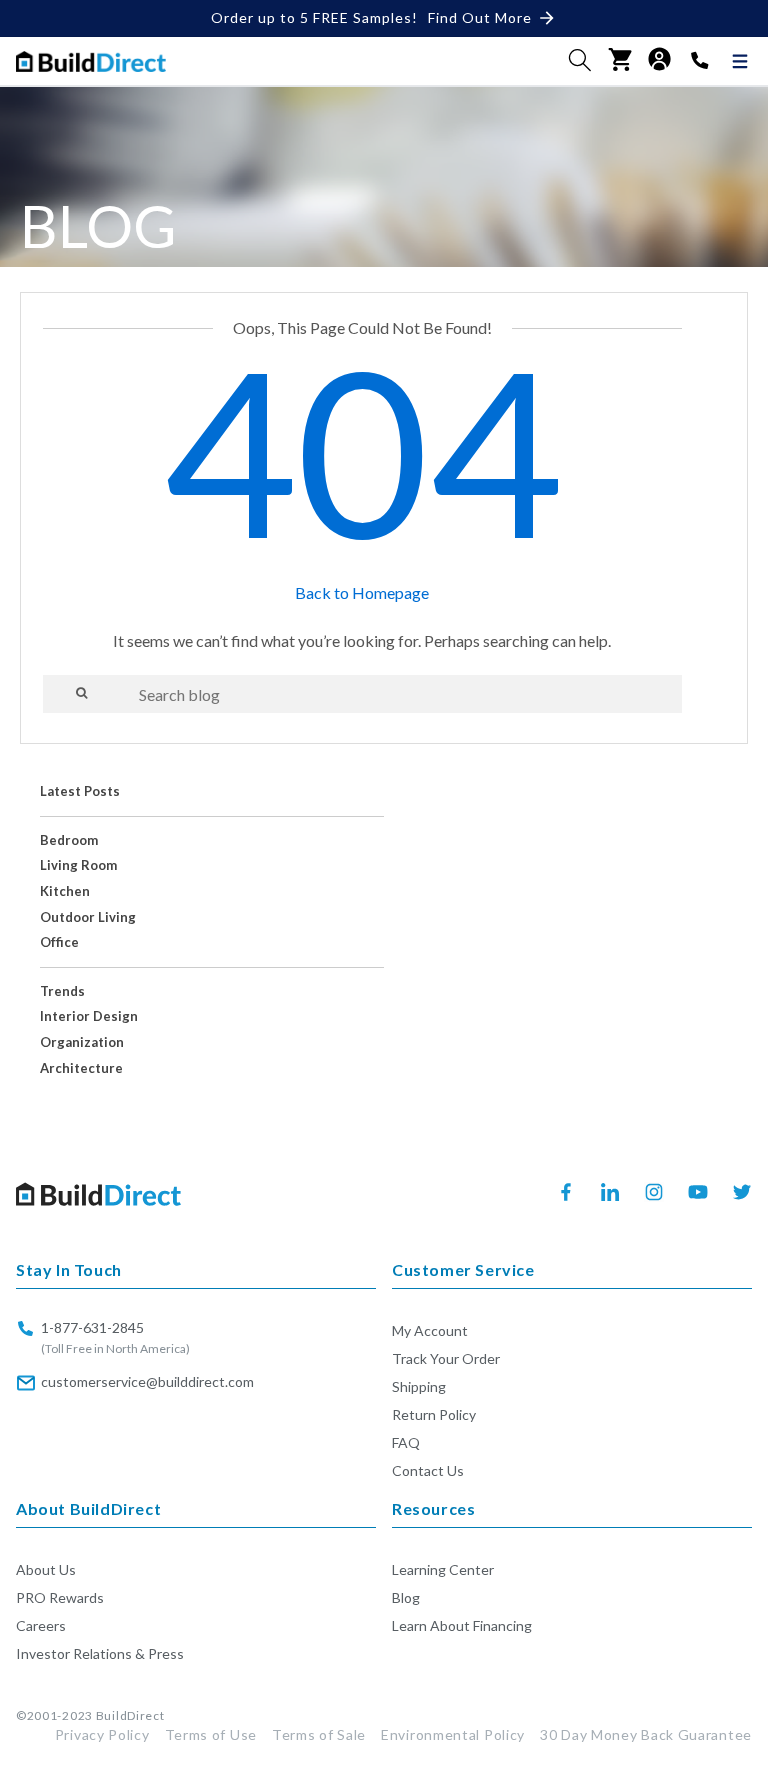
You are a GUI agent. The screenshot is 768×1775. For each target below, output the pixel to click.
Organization (82, 1042)
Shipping (419, 1386)
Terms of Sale (319, 1734)
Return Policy (434, 1414)
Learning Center (443, 1569)
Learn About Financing (462, 1625)
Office (59, 942)
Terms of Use (211, 1734)
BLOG (98, 225)
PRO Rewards (60, 1597)
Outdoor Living (88, 917)
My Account (430, 1330)
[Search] (81, 692)
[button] (580, 60)
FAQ (406, 1442)
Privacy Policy (102, 1734)
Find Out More (480, 17)
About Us (46, 1569)
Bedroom (69, 840)
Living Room (78, 865)
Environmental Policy (453, 1734)
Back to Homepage (362, 592)
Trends (62, 991)
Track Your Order (446, 1358)
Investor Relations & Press (100, 1653)
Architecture (81, 1068)
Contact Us (428, 1470)
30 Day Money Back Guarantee (646, 1734)
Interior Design (89, 1016)
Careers (41, 1625)
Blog (406, 1597)
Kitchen (65, 891)
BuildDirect (130, 1715)
